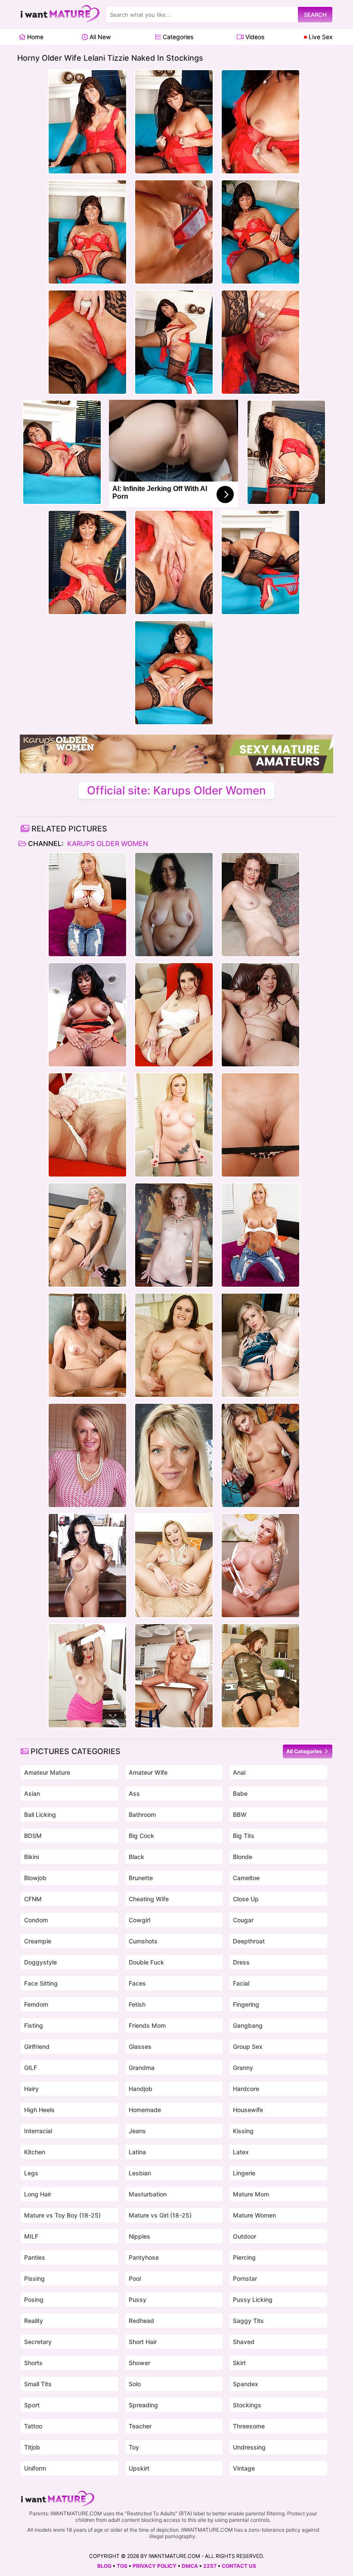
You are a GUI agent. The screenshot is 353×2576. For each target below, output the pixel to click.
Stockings (247, 2405)
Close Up (246, 1899)
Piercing (244, 2257)
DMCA (190, 2566)
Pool (135, 2278)
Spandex (246, 2384)
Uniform (35, 2468)
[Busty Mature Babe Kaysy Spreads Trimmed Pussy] (87, 1345)
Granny (243, 2068)
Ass (134, 1793)
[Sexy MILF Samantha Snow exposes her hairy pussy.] (260, 1455)
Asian (32, 1793)
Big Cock (141, 1836)
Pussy (138, 2300)
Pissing (34, 2278)
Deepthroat (249, 1941)
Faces (137, 1983)
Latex (241, 2152)
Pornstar (245, 2278)
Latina (137, 2152)
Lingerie (244, 2173)
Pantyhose (144, 2257)
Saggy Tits (248, 2321)
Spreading (143, 2405)
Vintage (244, 2468)
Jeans (137, 2131)
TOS (122, 2566)
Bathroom (142, 1815)
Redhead (141, 2321)
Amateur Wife (148, 1772)
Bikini (31, 1857)
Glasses (140, 2046)
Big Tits (244, 1836)
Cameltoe (246, 1878)
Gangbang (248, 2025)
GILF (31, 2068)
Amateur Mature (47, 1772)
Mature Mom (251, 2194)
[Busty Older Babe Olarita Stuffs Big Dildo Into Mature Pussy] (174, 1345)
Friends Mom (147, 2025)
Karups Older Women (107, 843)
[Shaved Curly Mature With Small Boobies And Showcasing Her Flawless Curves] (174, 1235)
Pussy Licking (253, 2300)
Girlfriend (37, 2046)
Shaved (244, 2342)
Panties (35, 2257)
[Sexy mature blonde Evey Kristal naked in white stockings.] (260, 1345)
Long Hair (38, 2194)
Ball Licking (40, 1815)
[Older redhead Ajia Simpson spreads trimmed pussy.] (260, 905)
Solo (135, 2384)
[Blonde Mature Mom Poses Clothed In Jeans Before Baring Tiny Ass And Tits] (87, 905)
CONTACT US (239, 2566)
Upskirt (139, 2468)
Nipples (139, 2236)
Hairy (31, 2089)
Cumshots (143, 1941)
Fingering (246, 2004)
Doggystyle (40, 1962)
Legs (31, 2173)
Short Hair (143, 2342)
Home (34, 37)
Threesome (249, 2426)
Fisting (34, 2025)
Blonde (243, 1857)
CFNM (33, 1899)
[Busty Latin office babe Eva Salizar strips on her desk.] (87, 1566)
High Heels (39, 2110)
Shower (139, 2363)
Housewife (248, 2110)
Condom (36, 1920)
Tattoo (33, 2426)
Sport (32, 2405)
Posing (34, 2300)
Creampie (38, 1941)
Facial (241, 1983)
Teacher (140, 2426)
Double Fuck (146, 1962)
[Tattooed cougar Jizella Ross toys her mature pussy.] (260, 1566)
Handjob (141, 2089)
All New (99, 37)
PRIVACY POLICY (155, 2566)
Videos (254, 37)
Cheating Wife (149, 1899)
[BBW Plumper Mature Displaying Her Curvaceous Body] (260, 1015)
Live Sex (320, 37)
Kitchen (35, 2152)
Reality (34, 2321)
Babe (240, 1793)
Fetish (137, 2004)
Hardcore (246, 2089)
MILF (31, 2236)
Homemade (145, 2110)
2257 (210, 2566)
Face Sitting (41, 1983)
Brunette (141, 1878)
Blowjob (35, 1878)
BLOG (104, 2566)
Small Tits (38, 2384)
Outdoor (245, 2236)
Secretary (38, 2342)
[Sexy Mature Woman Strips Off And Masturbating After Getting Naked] (174, 1455)
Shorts (33, 2363)
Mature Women (254, 2215)
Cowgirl (139, 1920)
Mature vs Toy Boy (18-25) (62, 2215)
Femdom (36, 2004)
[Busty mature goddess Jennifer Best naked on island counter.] (174, 1676)
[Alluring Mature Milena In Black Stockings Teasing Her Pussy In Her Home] (87, 1235)
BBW (240, 1815)
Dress (241, 1962)
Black (136, 1857)
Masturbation (148, 2194)
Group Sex (248, 2046)
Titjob (32, 2447)
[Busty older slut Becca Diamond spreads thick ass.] (87, 1015)
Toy (134, 2447)
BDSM (33, 1836)
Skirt (239, 2363)
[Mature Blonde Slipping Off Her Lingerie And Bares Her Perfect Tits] (174, 1125)
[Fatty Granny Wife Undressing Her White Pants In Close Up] (174, 905)
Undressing (249, 2447)
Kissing (243, 2131)
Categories (177, 37)
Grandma (142, 2068)
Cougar (243, 1920)
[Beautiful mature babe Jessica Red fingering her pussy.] (260, 1125)
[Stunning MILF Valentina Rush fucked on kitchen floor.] (260, 1676)
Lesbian (140, 2173)
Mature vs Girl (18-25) (160, 2215)
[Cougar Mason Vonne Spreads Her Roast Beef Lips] (87, 1455)
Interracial (38, 2131)
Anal (239, 1772)
